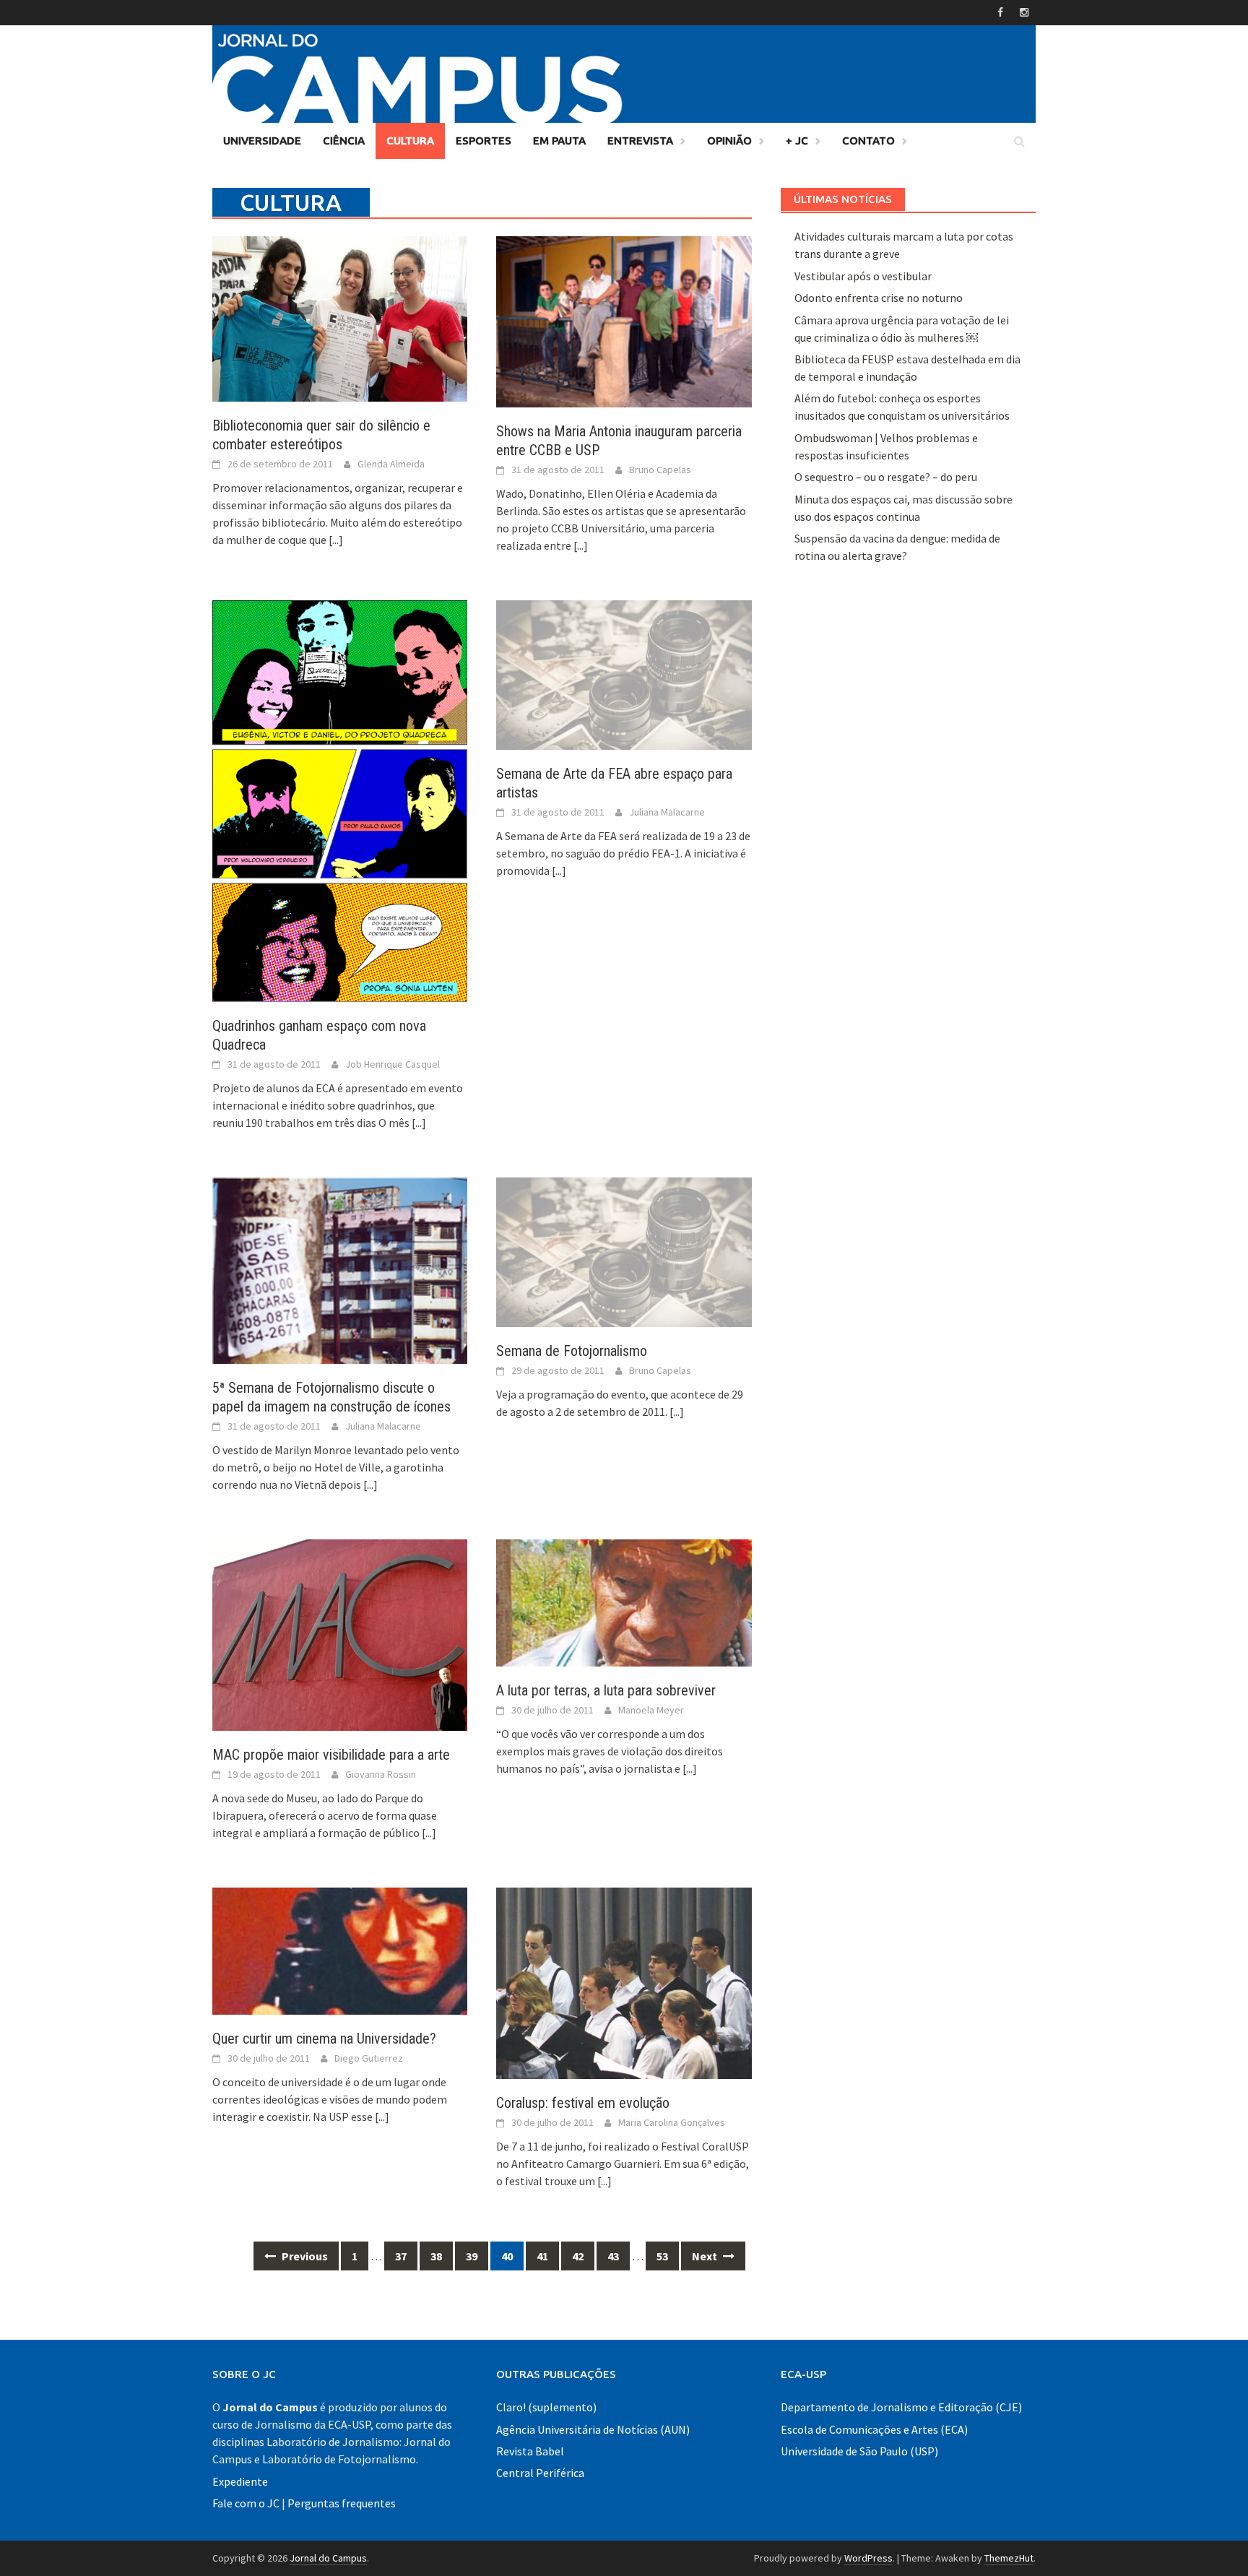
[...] (336, 540)
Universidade (262, 141)
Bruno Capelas (660, 470)
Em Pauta (559, 141)
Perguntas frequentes (342, 2503)
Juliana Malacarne (667, 812)
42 (578, 2256)
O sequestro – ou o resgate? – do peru (886, 477)
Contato (868, 141)
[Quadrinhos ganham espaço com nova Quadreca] (340, 800)
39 (472, 2256)
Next (706, 2256)
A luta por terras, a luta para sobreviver (606, 1690)
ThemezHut (1009, 2558)
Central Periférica (540, 2473)
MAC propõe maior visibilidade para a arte (331, 1755)
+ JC (797, 141)
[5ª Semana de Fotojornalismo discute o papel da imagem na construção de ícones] (340, 1269)
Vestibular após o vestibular (863, 276)
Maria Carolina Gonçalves (672, 2122)
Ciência (344, 141)
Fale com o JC (246, 2503)
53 (662, 2256)
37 (401, 2256)
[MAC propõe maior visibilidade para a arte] (340, 1633)
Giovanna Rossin (381, 1774)
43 (613, 2256)
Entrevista (640, 141)
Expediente (240, 2481)
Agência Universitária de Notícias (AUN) (593, 2429)
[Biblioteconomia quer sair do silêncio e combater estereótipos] (340, 317)
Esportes (484, 141)
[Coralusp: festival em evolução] (624, 1981)
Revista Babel (530, 2451)
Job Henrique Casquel (393, 1064)
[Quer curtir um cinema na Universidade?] (340, 1950)
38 (436, 2256)
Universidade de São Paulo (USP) (859, 2451)
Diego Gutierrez (369, 2058)
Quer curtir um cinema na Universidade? (324, 2039)
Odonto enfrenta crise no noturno (879, 298)
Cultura (410, 141)
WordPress (868, 2558)
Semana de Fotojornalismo (572, 1351)
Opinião (729, 141)
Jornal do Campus (328, 2558)
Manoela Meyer (651, 1710)
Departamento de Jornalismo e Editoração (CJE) (901, 2407)
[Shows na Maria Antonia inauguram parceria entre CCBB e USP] (624, 321)
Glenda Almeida (391, 464)
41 (542, 2256)
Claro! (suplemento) (546, 2407)
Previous (304, 2256)
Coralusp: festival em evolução (583, 2103)
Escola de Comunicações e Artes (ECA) (874, 2429)
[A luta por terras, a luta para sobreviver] (624, 1602)
